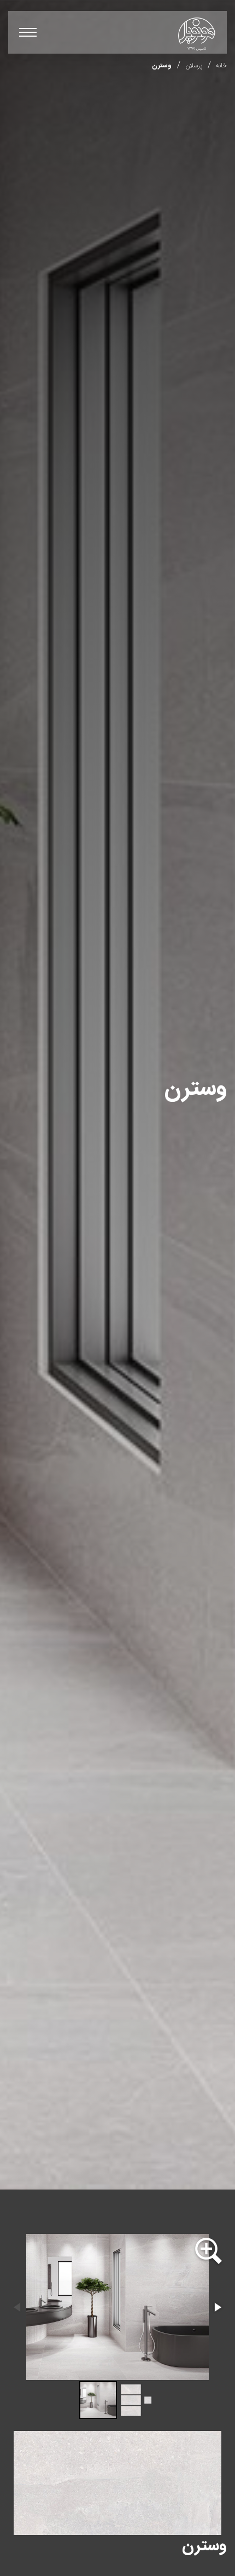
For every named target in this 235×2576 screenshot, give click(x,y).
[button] (208, 2252)
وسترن (162, 66)
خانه (221, 66)
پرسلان (194, 66)
